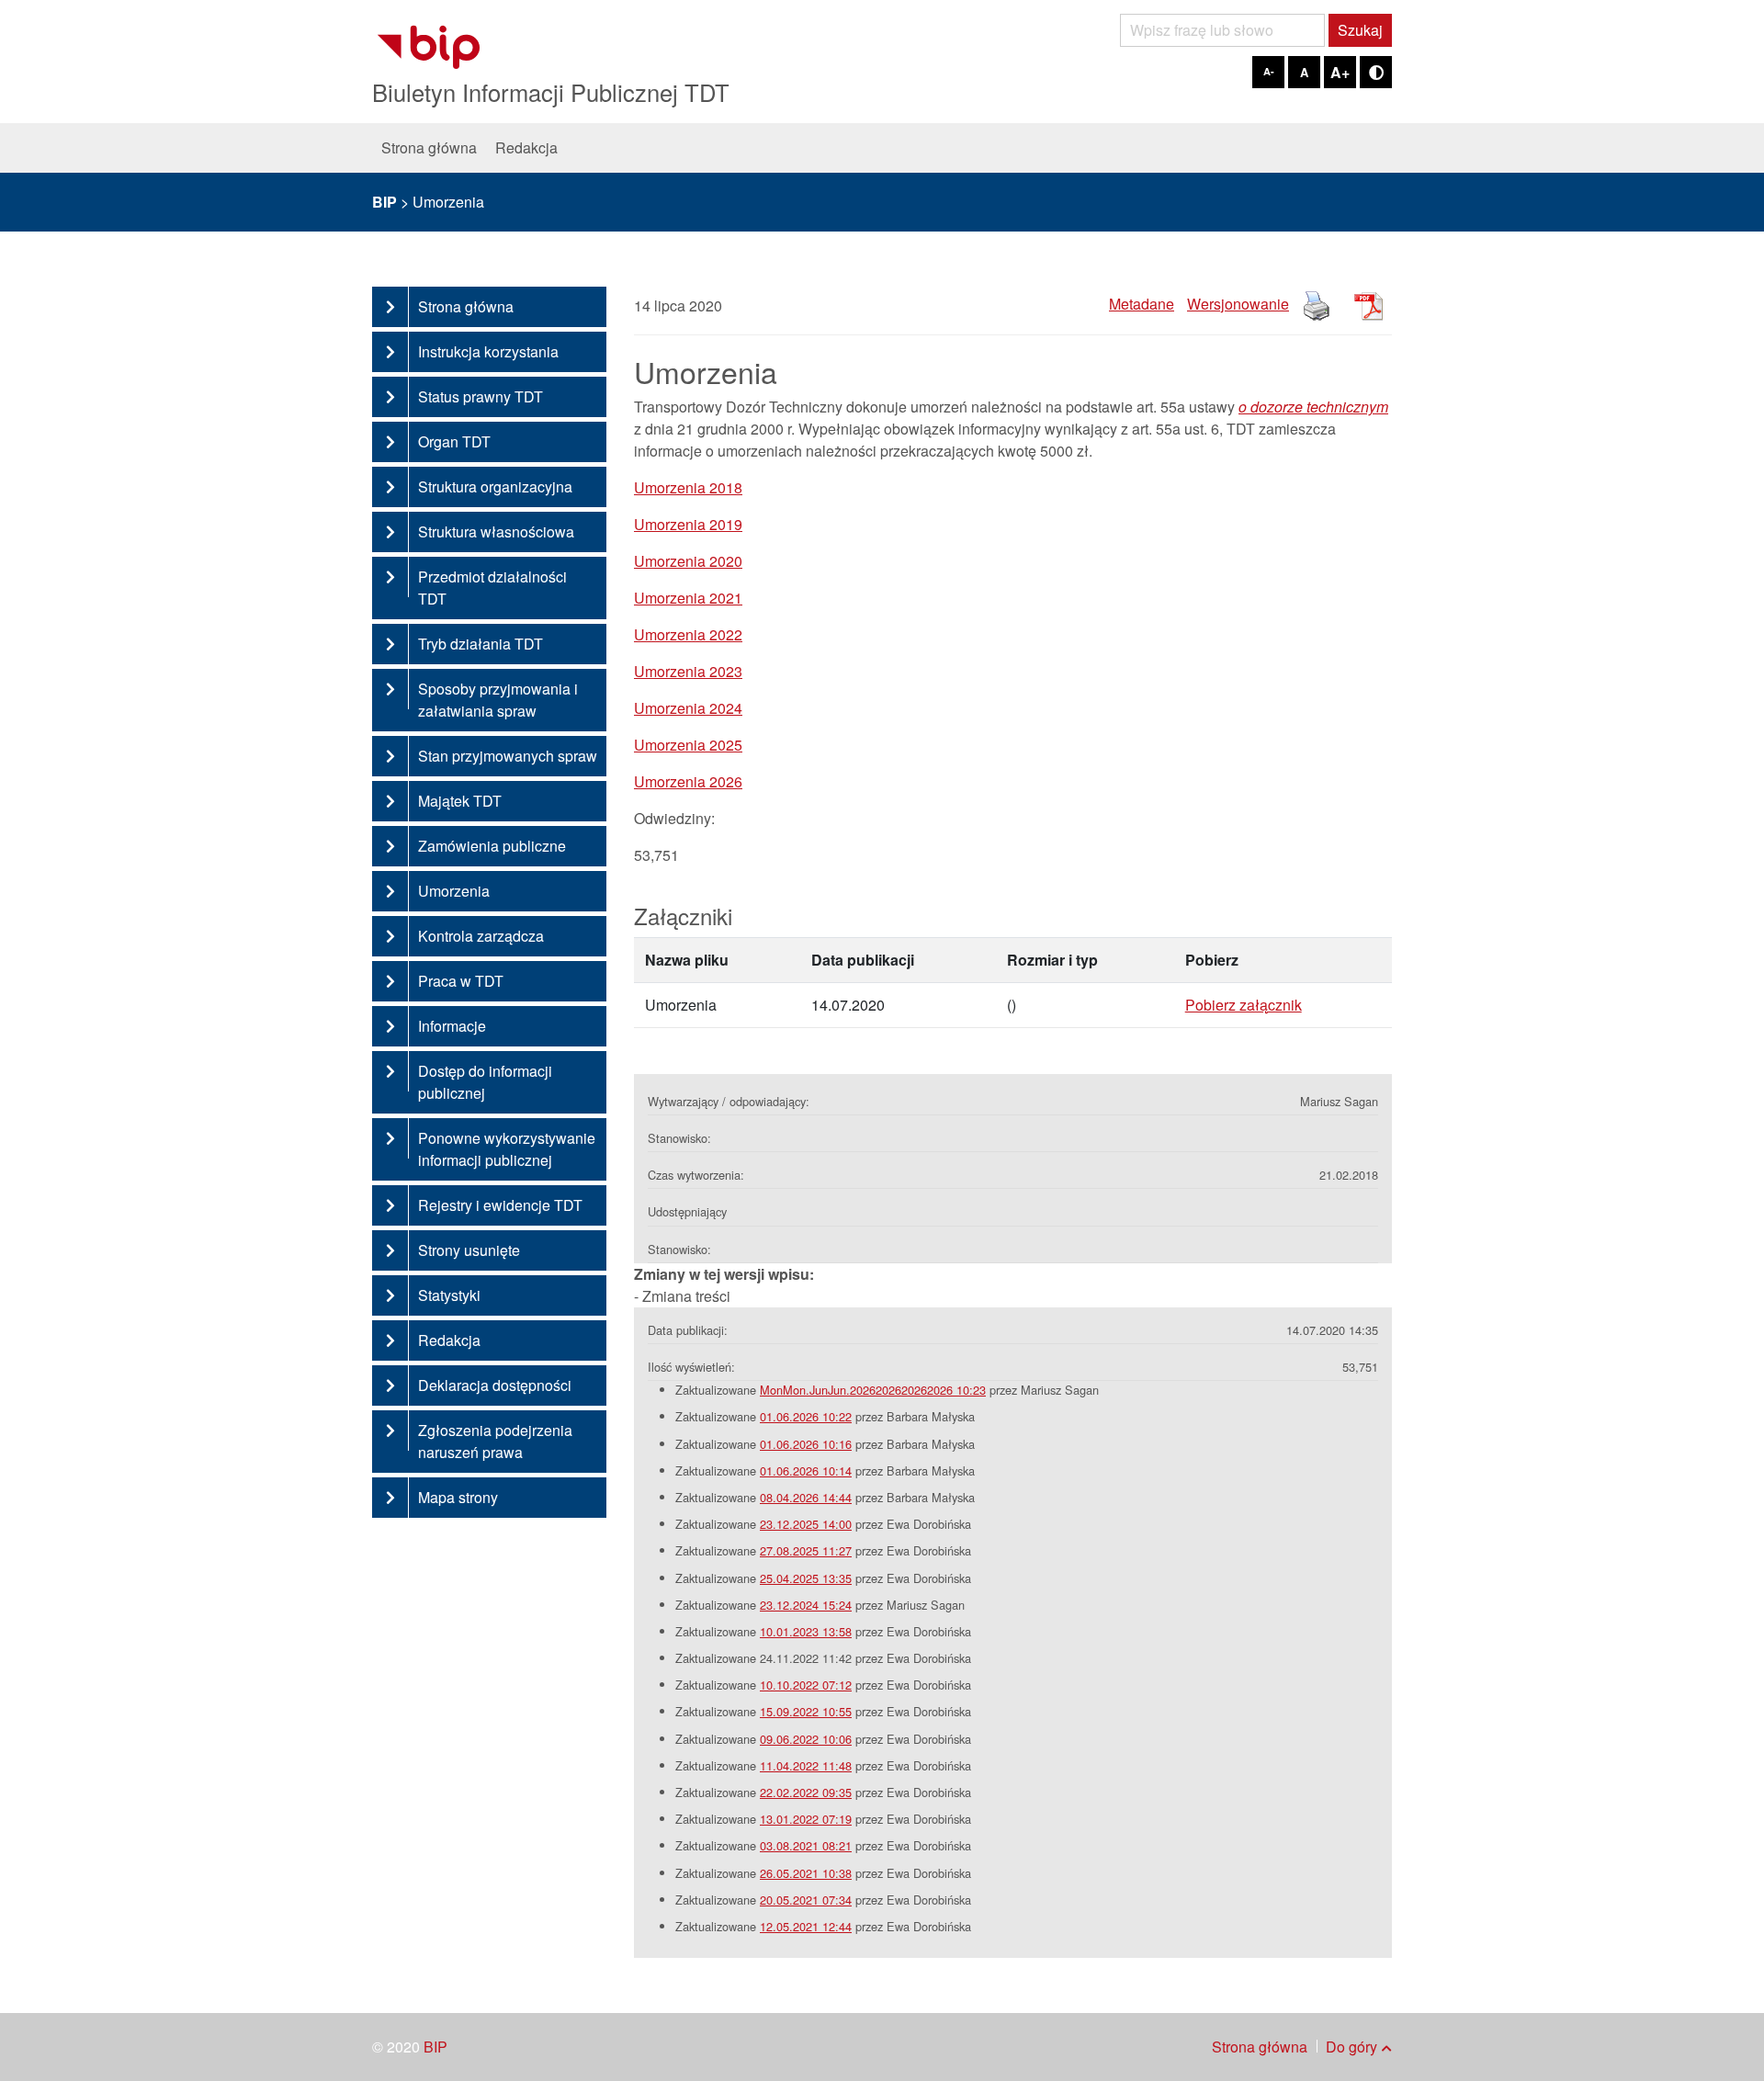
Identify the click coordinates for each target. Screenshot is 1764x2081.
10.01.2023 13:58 (806, 1631)
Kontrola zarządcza (481, 936)
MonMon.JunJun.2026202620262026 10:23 (873, 1390)
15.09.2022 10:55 (806, 1711)
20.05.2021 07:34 (806, 1900)
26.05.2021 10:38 (806, 1873)
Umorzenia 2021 (688, 598)
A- (1269, 71)
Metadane (1142, 304)
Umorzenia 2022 (688, 634)
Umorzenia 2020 (688, 561)
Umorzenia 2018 (688, 487)
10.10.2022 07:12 (806, 1685)
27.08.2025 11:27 (806, 1550)
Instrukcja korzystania (488, 351)
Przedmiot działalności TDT (492, 588)
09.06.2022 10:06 (806, 1739)
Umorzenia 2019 (688, 524)
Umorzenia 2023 (688, 671)
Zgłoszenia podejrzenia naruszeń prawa (495, 1441)
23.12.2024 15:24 (806, 1605)
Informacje (452, 1026)
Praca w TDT (461, 981)
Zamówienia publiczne (492, 846)
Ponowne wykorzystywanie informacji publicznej (507, 1149)
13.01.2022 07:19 (806, 1819)
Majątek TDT (460, 801)
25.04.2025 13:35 (806, 1578)
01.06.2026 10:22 (806, 1416)
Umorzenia (454, 891)
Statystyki (449, 1295)
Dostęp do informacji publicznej (485, 1082)
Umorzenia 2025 (688, 745)
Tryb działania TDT (481, 644)
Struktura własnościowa (496, 532)
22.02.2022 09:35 (806, 1792)
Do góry (1351, 2047)
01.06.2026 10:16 (806, 1444)
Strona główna (429, 147)
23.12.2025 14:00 (806, 1524)
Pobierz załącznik (1244, 1005)
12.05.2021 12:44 (806, 1926)
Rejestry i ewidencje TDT (500, 1205)
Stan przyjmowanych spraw (508, 756)
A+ (1340, 72)
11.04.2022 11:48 (806, 1765)
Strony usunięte (469, 1250)
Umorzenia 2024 (688, 708)
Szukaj (1360, 30)
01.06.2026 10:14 (806, 1470)
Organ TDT (454, 441)
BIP (435, 2047)
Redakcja (526, 147)
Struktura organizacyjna (495, 486)
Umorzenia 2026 (688, 781)
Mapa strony (458, 1497)
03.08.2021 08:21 (806, 1845)
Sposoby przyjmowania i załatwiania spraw (498, 700)
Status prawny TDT (481, 396)
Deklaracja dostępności (495, 1385)
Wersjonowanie (1238, 304)
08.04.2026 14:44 (806, 1497)
